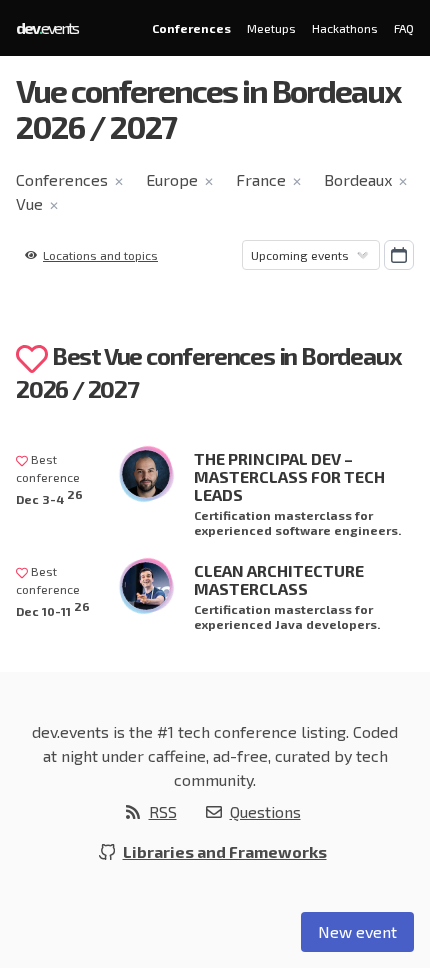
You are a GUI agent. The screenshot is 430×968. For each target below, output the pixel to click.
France (261, 179)
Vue (29, 203)
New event (357, 931)
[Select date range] (399, 255)
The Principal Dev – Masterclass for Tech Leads (289, 476)
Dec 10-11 (53, 608)
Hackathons (345, 28)
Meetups (271, 28)
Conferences (191, 28)
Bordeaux (358, 179)
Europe (172, 179)
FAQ (404, 28)
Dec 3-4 (49, 496)
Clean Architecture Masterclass (279, 579)
